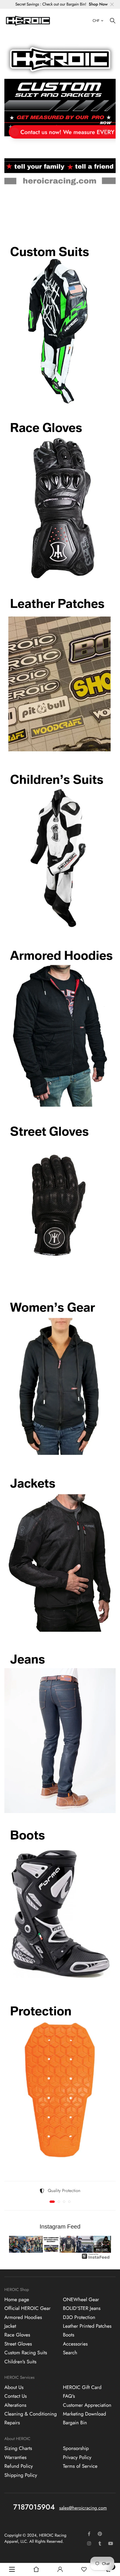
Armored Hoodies (23, 2317)
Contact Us (16, 2396)
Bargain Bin (75, 2423)
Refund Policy (19, 2466)
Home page (17, 2300)
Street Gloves (18, 2344)
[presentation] (15, 132)
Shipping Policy (21, 2475)
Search (70, 2353)
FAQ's (69, 2396)
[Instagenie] (96, 2259)
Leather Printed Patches (87, 2326)
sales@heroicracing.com (83, 2508)
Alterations (15, 2405)
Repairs (12, 2423)
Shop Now (98, 4)
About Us (14, 2388)
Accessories (75, 2344)
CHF (96, 21)
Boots (69, 2335)
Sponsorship (76, 2449)
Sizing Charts (18, 2449)
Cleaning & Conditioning (31, 2414)
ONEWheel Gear (81, 2300)
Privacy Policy (77, 2458)
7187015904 (34, 2507)
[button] (51, 215)
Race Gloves (17, 2335)
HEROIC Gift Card (82, 2388)
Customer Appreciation (87, 2405)
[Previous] (18, 2244)
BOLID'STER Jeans (82, 2308)
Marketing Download (84, 2414)
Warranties (15, 2458)
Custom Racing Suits (26, 2353)
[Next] (102, 2244)
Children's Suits (20, 2362)
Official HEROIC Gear (28, 2308)
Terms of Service (80, 2466)
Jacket (10, 2326)
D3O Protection (79, 2317)
